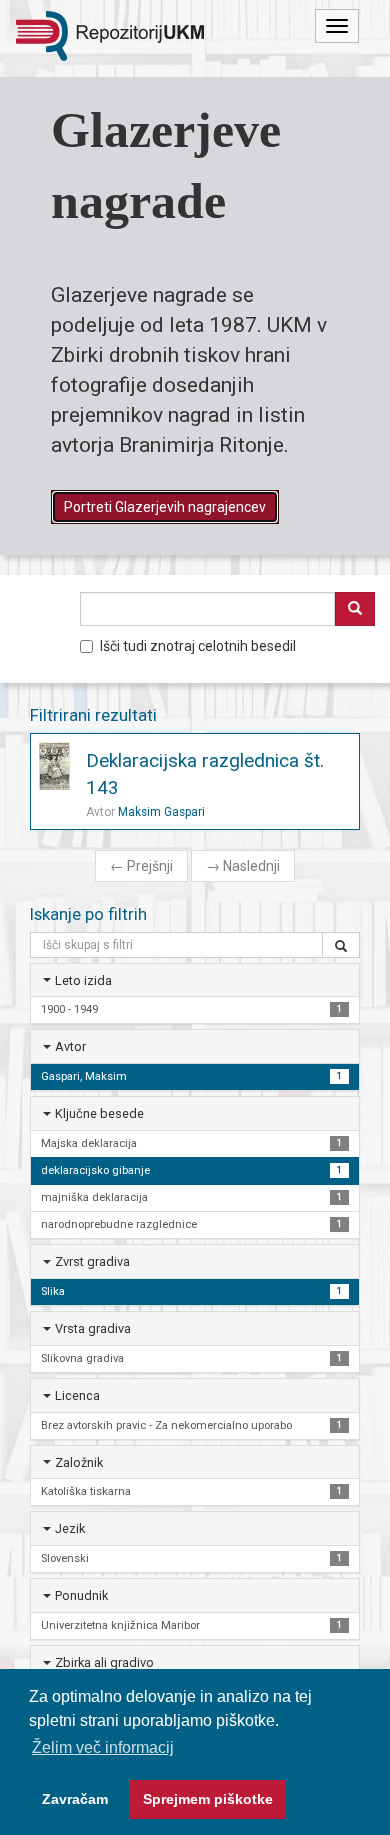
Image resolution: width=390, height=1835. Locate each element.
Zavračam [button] (75, 1799)
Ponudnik (81, 1595)
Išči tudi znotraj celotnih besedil (198, 646)
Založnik (79, 1462)
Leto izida (83, 980)
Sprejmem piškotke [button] (208, 1799)
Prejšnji (141, 866)
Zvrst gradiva (92, 1261)
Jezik (70, 1528)
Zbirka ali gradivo (104, 1662)
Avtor (70, 1046)
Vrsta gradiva (93, 1328)
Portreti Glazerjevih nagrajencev (165, 507)
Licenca (77, 1395)
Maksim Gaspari (161, 812)
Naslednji (243, 866)
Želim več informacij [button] (103, 1747)
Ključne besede (99, 1113)
